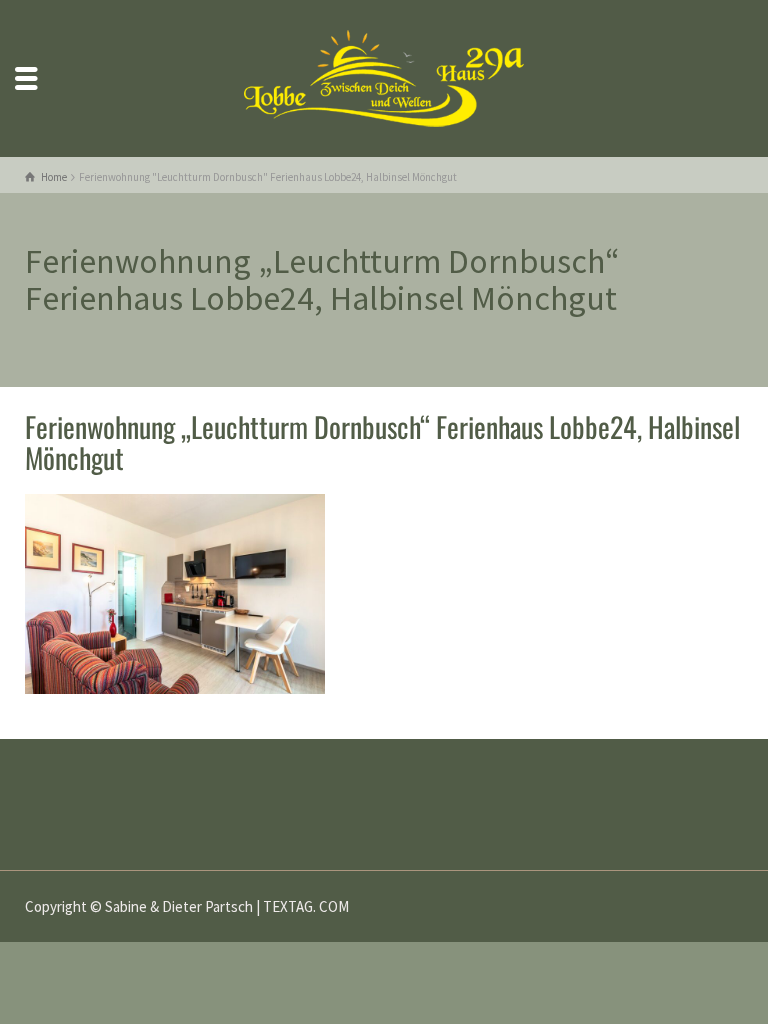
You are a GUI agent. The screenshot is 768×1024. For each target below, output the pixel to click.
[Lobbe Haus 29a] (384, 76)
